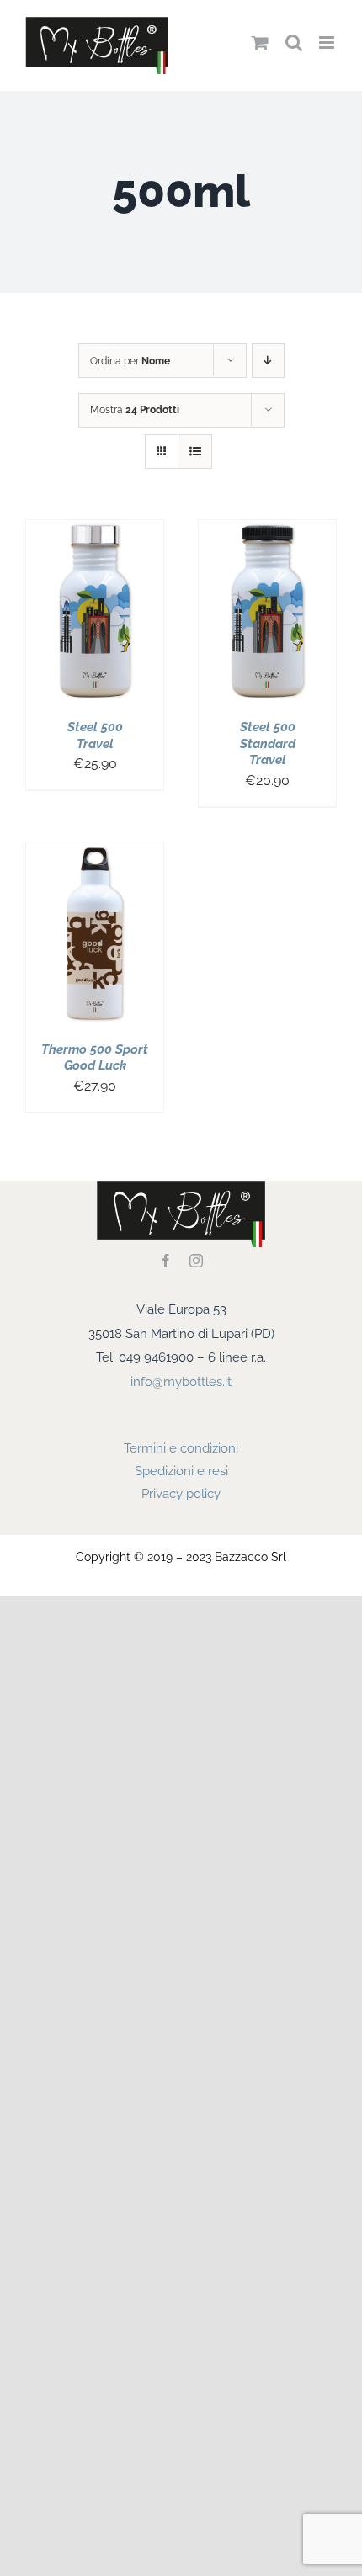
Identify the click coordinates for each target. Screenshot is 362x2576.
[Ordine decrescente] (268, 361)
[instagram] (196, 1261)
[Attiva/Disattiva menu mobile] (328, 42)
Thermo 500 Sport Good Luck (95, 1058)
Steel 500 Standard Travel (268, 744)
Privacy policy (181, 1494)
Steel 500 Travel (95, 736)
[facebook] (166, 1261)
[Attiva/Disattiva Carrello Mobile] (260, 42)
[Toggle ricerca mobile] (294, 42)
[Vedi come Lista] (195, 451)
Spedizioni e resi (181, 1471)
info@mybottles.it (181, 1382)
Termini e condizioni (181, 1448)
